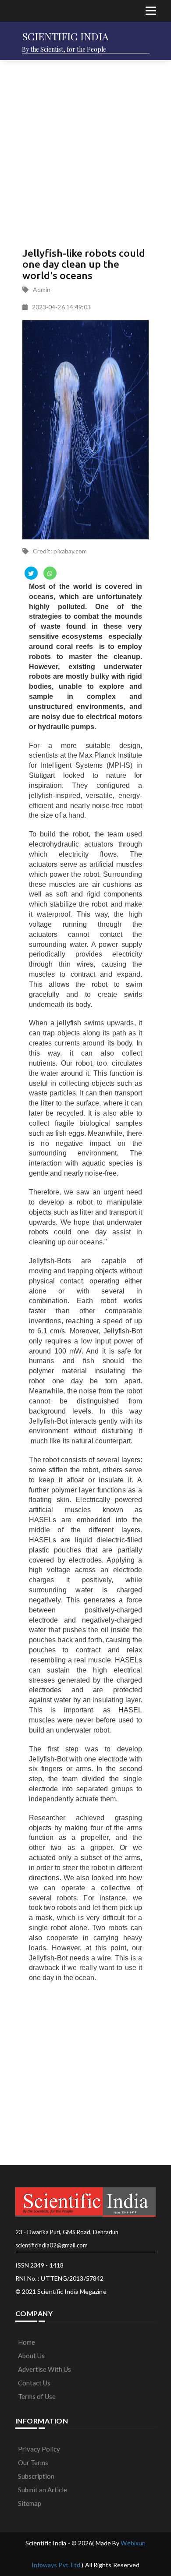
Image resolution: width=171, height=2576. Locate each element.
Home (27, 2342)
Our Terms (33, 2463)
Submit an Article (43, 2490)
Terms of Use (37, 2396)
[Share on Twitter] (31, 573)
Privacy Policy (39, 2449)
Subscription (36, 2476)
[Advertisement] (85, 151)
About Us (31, 2356)
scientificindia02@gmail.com (52, 2245)
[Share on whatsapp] (50, 573)
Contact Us (34, 2383)
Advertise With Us (45, 2369)
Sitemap (30, 2503)
